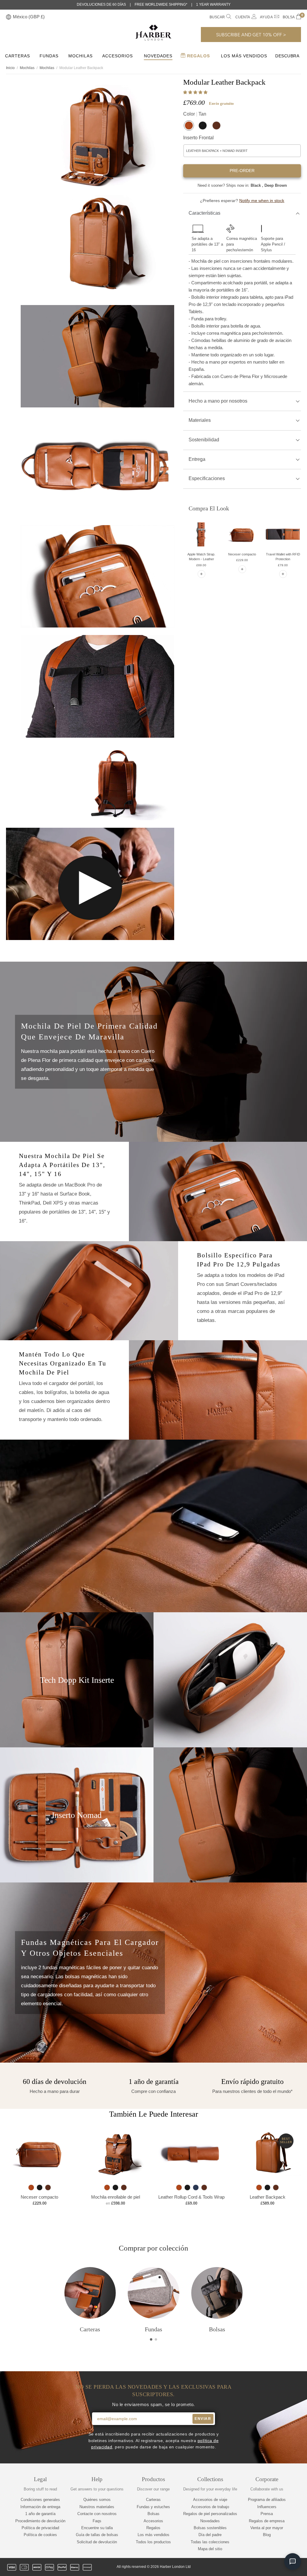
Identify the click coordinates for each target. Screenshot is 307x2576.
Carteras (18, 56)
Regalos (198, 56)
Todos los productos (153, 2542)
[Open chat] (293, 2562)
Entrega (197, 459)
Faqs (97, 2521)
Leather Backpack (268, 2197)
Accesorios (118, 56)
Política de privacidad (40, 2528)
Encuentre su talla (97, 2528)
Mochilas (80, 56)
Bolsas (153, 2514)
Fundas (49, 56)
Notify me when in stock (262, 201)
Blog (267, 2535)
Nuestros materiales (97, 2507)
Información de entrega (40, 2507)
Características (204, 213)
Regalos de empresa (267, 2521)
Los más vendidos (153, 2535)
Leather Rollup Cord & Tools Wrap (191, 2197)
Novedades (158, 56)
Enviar (203, 2419)
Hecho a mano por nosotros (218, 401)
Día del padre (210, 2535)
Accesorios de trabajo (210, 2507)
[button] (196, 92)
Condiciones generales (40, 2500)
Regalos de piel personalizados (210, 2514)
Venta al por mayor (267, 2528)
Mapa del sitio (210, 2549)
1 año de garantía (40, 2514)
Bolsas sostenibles (210, 2528)
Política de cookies (40, 2535)
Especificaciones (207, 478)
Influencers (267, 2507)
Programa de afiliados (267, 2500)
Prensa (267, 2514)
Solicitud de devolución (97, 2542)
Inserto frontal (198, 138)
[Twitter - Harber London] (247, 2567)
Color (195, 114)
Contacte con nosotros (97, 2514)
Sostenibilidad (204, 440)
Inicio (10, 68)
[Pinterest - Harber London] (277, 2567)
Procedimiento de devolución (40, 2521)
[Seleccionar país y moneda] (9, 17)
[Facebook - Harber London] (257, 2567)
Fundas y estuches (153, 2507)
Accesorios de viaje (210, 2500)
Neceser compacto (242, 554)
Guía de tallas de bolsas (97, 2535)
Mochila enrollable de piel (116, 2197)
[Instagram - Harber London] (267, 2567)
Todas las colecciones (210, 2542)
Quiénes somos (97, 2500)
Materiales (200, 420)
